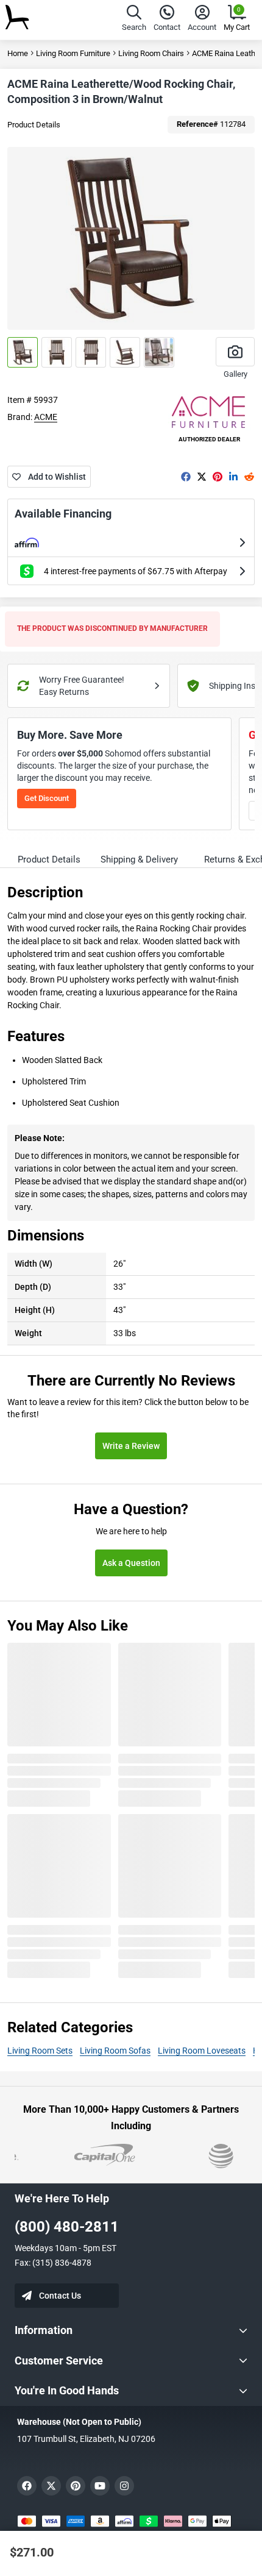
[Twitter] (202, 477)
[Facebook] (186, 477)
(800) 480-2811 (67, 2227)
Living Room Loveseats (202, 2051)
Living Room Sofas (115, 2051)
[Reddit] (249, 477)
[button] (134, 20)
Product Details (34, 125)
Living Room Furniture (73, 53)
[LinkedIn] (233, 477)
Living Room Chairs (151, 53)
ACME (46, 417)
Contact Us (60, 2296)
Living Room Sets (40, 2051)
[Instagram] (124, 2486)
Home (18, 53)
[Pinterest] (218, 477)
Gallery (235, 374)
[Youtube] (100, 2486)
